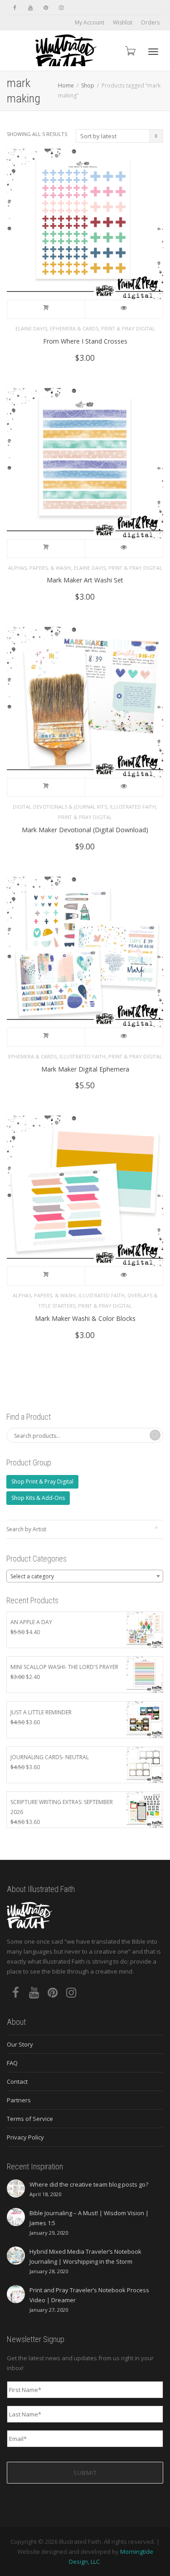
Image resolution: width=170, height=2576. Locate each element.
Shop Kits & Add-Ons (38, 1498)
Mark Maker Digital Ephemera (85, 1069)
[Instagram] (61, 7)
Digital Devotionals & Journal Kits (60, 807)
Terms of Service (30, 2119)
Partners (19, 2100)
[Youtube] (30, 7)
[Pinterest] (46, 7)
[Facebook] (15, 7)
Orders (150, 22)
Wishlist (123, 22)
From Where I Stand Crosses (85, 341)
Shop (88, 85)
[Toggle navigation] (153, 52)
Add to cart (46, 309)
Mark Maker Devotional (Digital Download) (85, 830)
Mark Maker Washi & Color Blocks (85, 1318)
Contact (17, 2081)
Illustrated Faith (133, 807)
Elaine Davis (31, 328)
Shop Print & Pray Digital (42, 1482)
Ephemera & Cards (74, 328)
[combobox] (85, 1576)
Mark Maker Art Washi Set (85, 580)
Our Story (20, 2044)
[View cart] (130, 51)
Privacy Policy (25, 2137)
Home (66, 85)
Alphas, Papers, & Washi (40, 568)
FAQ (12, 2063)
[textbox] (85, 1577)
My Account (90, 22)
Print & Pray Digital (128, 328)
